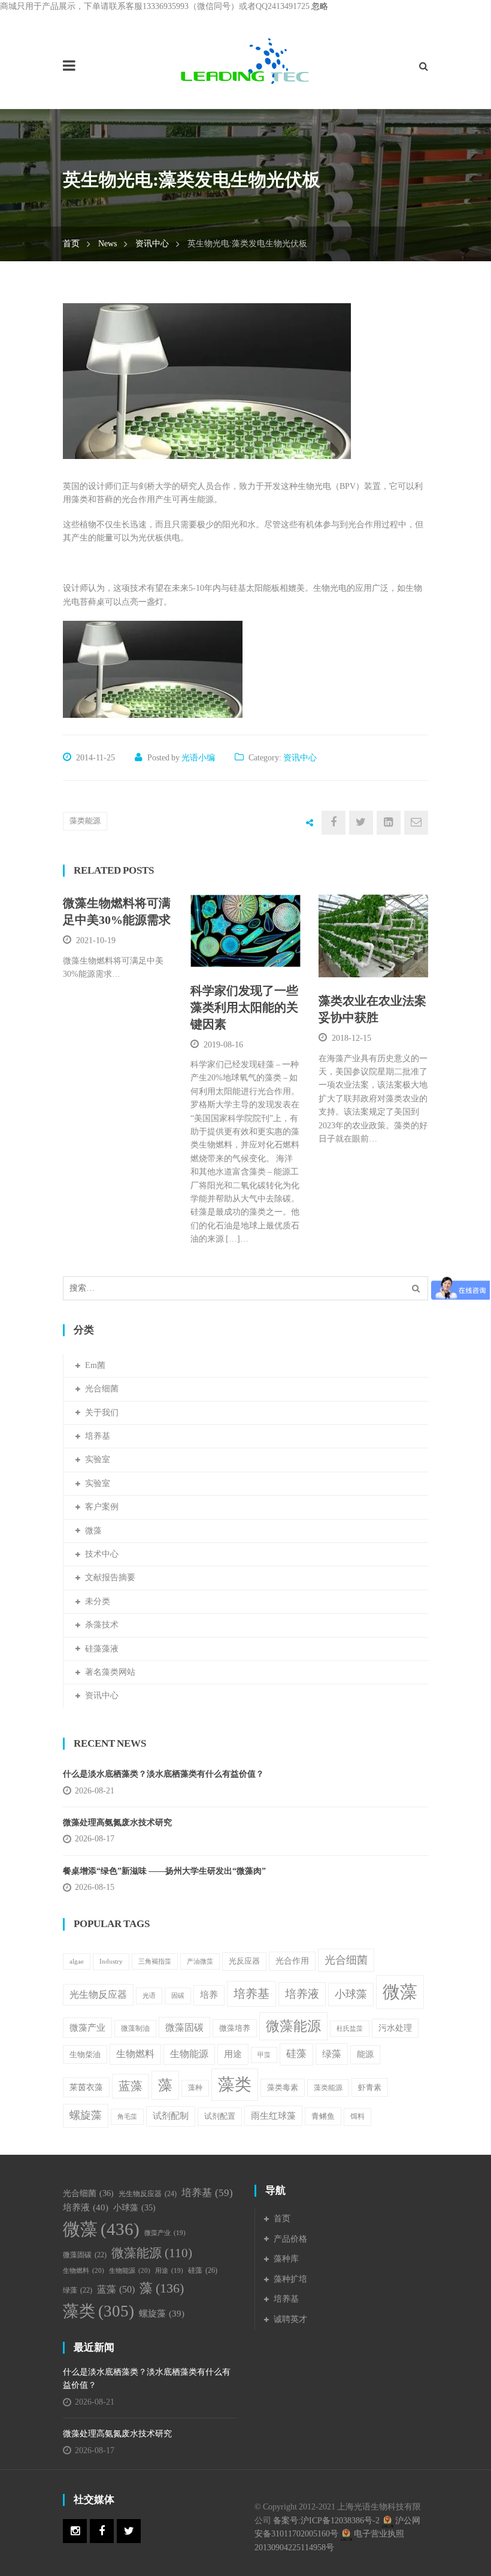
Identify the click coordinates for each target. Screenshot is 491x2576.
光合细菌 (102, 1389)
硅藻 (296, 2054)
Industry (111, 1961)
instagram (75, 2531)
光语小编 (198, 758)
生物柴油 (85, 2054)
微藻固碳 (184, 2027)
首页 (71, 244)
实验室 (98, 1459)
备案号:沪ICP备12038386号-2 (326, 2521)
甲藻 (264, 2055)
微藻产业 (87, 2027)
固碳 (178, 1995)
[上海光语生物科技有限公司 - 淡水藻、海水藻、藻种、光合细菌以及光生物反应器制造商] (245, 60)
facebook (102, 2531)
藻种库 (286, 2259)
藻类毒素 (283, 2088)
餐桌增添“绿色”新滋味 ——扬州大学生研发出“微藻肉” (164, 1871)
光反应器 (244, 1961)
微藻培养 (235, 2028)
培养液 (302, 1994)
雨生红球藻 (273, 2116)
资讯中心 (152, 244)
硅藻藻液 (102, 1649)
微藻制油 (135, 2028)
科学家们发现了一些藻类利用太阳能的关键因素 (244, 1007)
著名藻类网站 (110, 1672)
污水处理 (395, 2028)
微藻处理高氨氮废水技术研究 (117, 1822)
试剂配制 (171, 2116)
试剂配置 (220, 2116)
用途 (233, 2054)
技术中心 (102, 1554)
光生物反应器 (98, 1994)
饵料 (357, 2116)
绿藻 (332, 2054)
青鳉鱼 (323, 2116)
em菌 (95, 1365)
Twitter (129, 2531)
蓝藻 (131, 2086)
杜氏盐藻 (350, 2029)
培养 (209, 1995)
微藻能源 (293, 2026)
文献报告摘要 (110, 1577)
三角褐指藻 (155, 1962)
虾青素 (370, 2087)
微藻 (93, 1531)
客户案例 (102, 1507)
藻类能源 (85, 821)
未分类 (98, 1601)
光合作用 (292, 1961)
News (107, 244)
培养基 (98, 1436)
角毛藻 (127, 2117)
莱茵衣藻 (86, 2087)
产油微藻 (200, 1962)
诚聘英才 (290, 2319)
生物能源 (189, 2054)
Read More (243, 952)
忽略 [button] (320, 6)
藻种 (195, 2088)
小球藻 (351, 1994)
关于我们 (102, 1413)
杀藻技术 (102, 1625)
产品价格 (290, 2239)
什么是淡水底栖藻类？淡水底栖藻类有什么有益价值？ (163, 1774)
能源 (365, 2054)
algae (77, 1962)
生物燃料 (135, 2054)
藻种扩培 (290, 2279)
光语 (149, 1995)
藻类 (235, 2084)
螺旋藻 (86, 2115)
